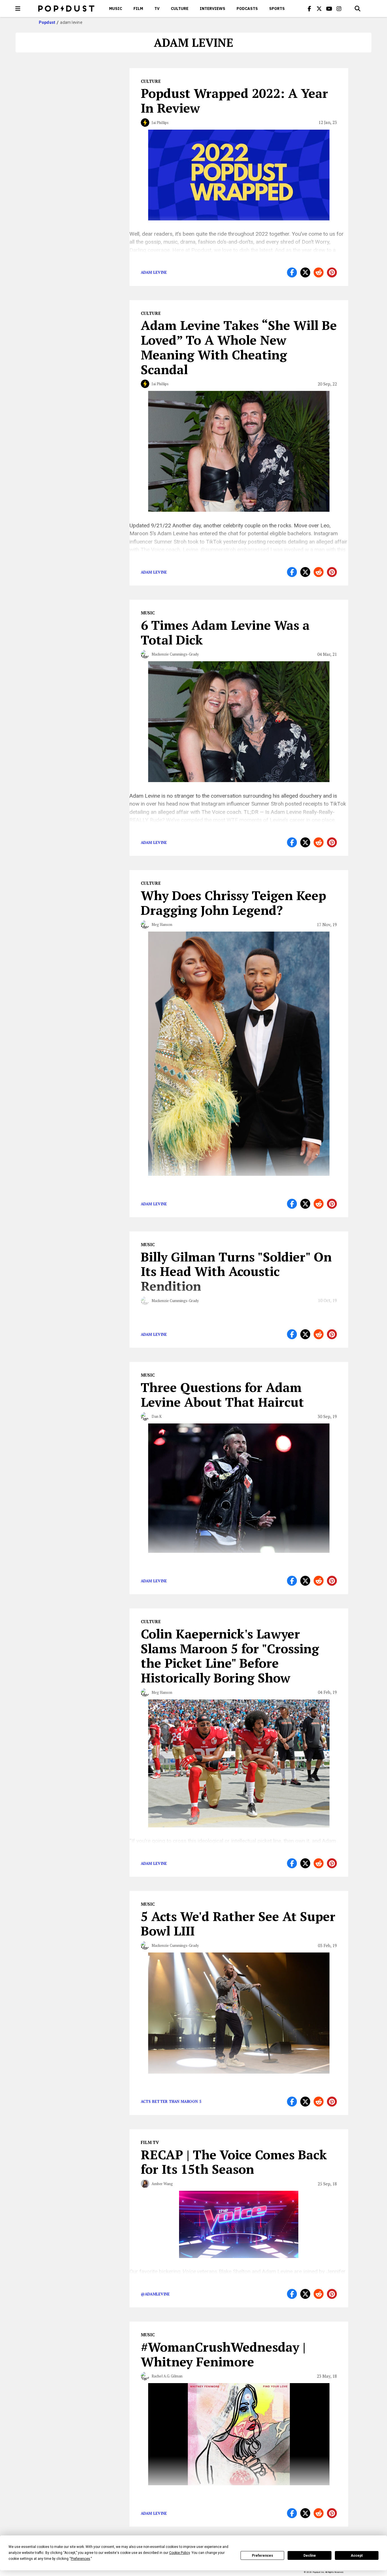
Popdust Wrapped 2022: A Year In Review (234, 100)
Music (116, 9)
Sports (277, 9)
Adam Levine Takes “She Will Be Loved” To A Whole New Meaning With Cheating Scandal (239, 347)
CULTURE (180, 9)
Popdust (47, 22)
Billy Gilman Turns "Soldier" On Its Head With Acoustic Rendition (236, 1271)
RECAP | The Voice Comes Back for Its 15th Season (234, 2162)
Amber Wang (162, 2184)
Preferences (262, 2556)
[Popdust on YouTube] (329, 9)
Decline (310, 2556)
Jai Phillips (160, 123)
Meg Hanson (162, 924)
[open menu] (18, 9)
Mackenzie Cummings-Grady (175, 654)
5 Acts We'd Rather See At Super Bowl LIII (238, 1924)
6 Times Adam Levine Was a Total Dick (225, 632)
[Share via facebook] (292, 272)
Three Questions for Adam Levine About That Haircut (222, 1395)
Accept (357, 2556)
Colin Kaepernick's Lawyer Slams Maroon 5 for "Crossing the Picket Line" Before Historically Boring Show (230, 1656)
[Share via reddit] (319, 272)
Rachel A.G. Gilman (167, 2376)
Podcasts (247, 9)
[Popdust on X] (319, 9)
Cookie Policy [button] (179, 2553)
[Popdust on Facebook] (309, 9)
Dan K (157, 1416)
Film (138, 9)
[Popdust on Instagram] (339, 9)
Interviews (212, 9)
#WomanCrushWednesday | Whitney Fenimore (223, 2354)
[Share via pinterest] (332, 272)
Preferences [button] (80, 2559)
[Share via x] (305, 272)
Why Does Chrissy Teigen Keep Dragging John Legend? (233, 903)
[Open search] (358, 9)
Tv (157, 9)
